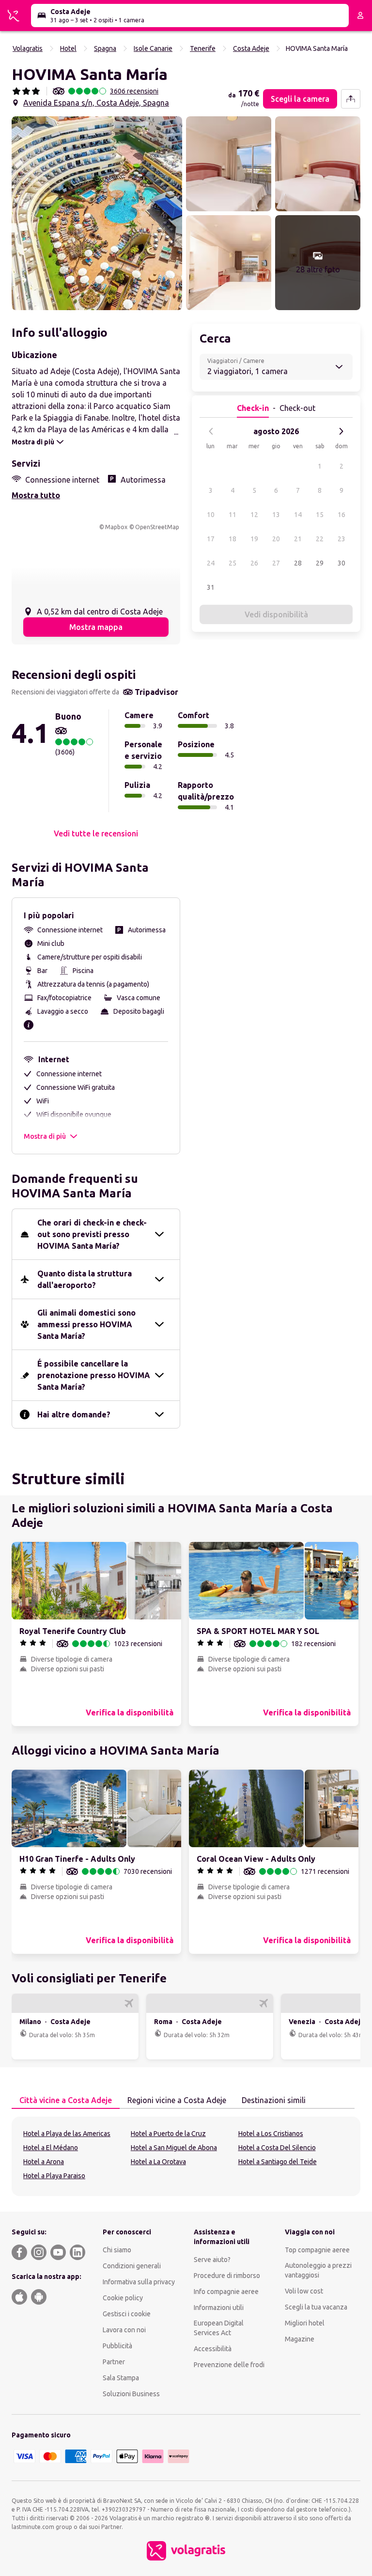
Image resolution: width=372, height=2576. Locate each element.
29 (320, 563)
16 (341, 515)
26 (254, 563)
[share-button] (351, 99)
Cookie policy (123, 2298)
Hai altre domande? (74, 1414)
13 (276, 515)
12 (254, 515)
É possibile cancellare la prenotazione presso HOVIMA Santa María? (94, 1375)
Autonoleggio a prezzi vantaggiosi (318, 2270)
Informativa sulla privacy (139, 2282)
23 (341, 539)
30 (341, 563)
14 (298, 515)
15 (320, 515)
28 (298, 563)
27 (276, 563)
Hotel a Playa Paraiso (54, 2176)
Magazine (300, 2339)
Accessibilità (213, 2349)
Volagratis (28, 48)
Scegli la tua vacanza (316, 2307)
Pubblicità (117, 2346)
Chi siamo (117, 2250)
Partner (114, 2362)
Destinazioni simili (274, 2100)
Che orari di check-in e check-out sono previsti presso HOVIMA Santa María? (92, 1234)
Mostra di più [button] (45, 1136)
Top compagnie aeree (317, 2250)
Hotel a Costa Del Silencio (277, 2148)
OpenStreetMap (157, 527)
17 (211, 539)
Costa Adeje (251, 48)
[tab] (66, 2101)
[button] (97, 213)
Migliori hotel (305, 2323)
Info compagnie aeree (226, 2292)
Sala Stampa (121, 2378)
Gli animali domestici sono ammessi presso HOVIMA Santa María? (86, 1324)
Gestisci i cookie (127, 2314)
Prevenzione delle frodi (229, 2365)
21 (298, 539)
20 (276, 539)
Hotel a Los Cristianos (271, 2134)
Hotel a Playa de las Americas (67, 2134)
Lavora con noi (124, 2330)
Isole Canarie (153, 48)
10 (211, 515)
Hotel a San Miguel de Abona (174, 2148)
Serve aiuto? (212, 2260)
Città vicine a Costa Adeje (66, 2100)
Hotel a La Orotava (158, 2162)
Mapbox (116, 527)
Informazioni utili (219, 2308)
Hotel (68, 48)
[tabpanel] (186, 2156)
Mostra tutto (36, 495)
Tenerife (203, 48)
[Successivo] (341, 431)
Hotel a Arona (44, 2162)
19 (254, 539)
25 (232, 563)
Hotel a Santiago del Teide (278, 2162)
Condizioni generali (132, 2266)
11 (232, 515)
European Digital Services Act (219, 2328)
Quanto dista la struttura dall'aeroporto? (85, 1279)
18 (232, 539)
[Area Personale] (360, 16)
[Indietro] (211, 431)
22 (320, 539)
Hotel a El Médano (51, 2148)
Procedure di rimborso (227, 2276)
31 (211, 587)
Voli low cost (304, 2291)
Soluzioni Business (131, 2394)
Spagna (105, 48)
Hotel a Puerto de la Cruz (168, 2134)
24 (211, 563)
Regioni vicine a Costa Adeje (177, 2100)
